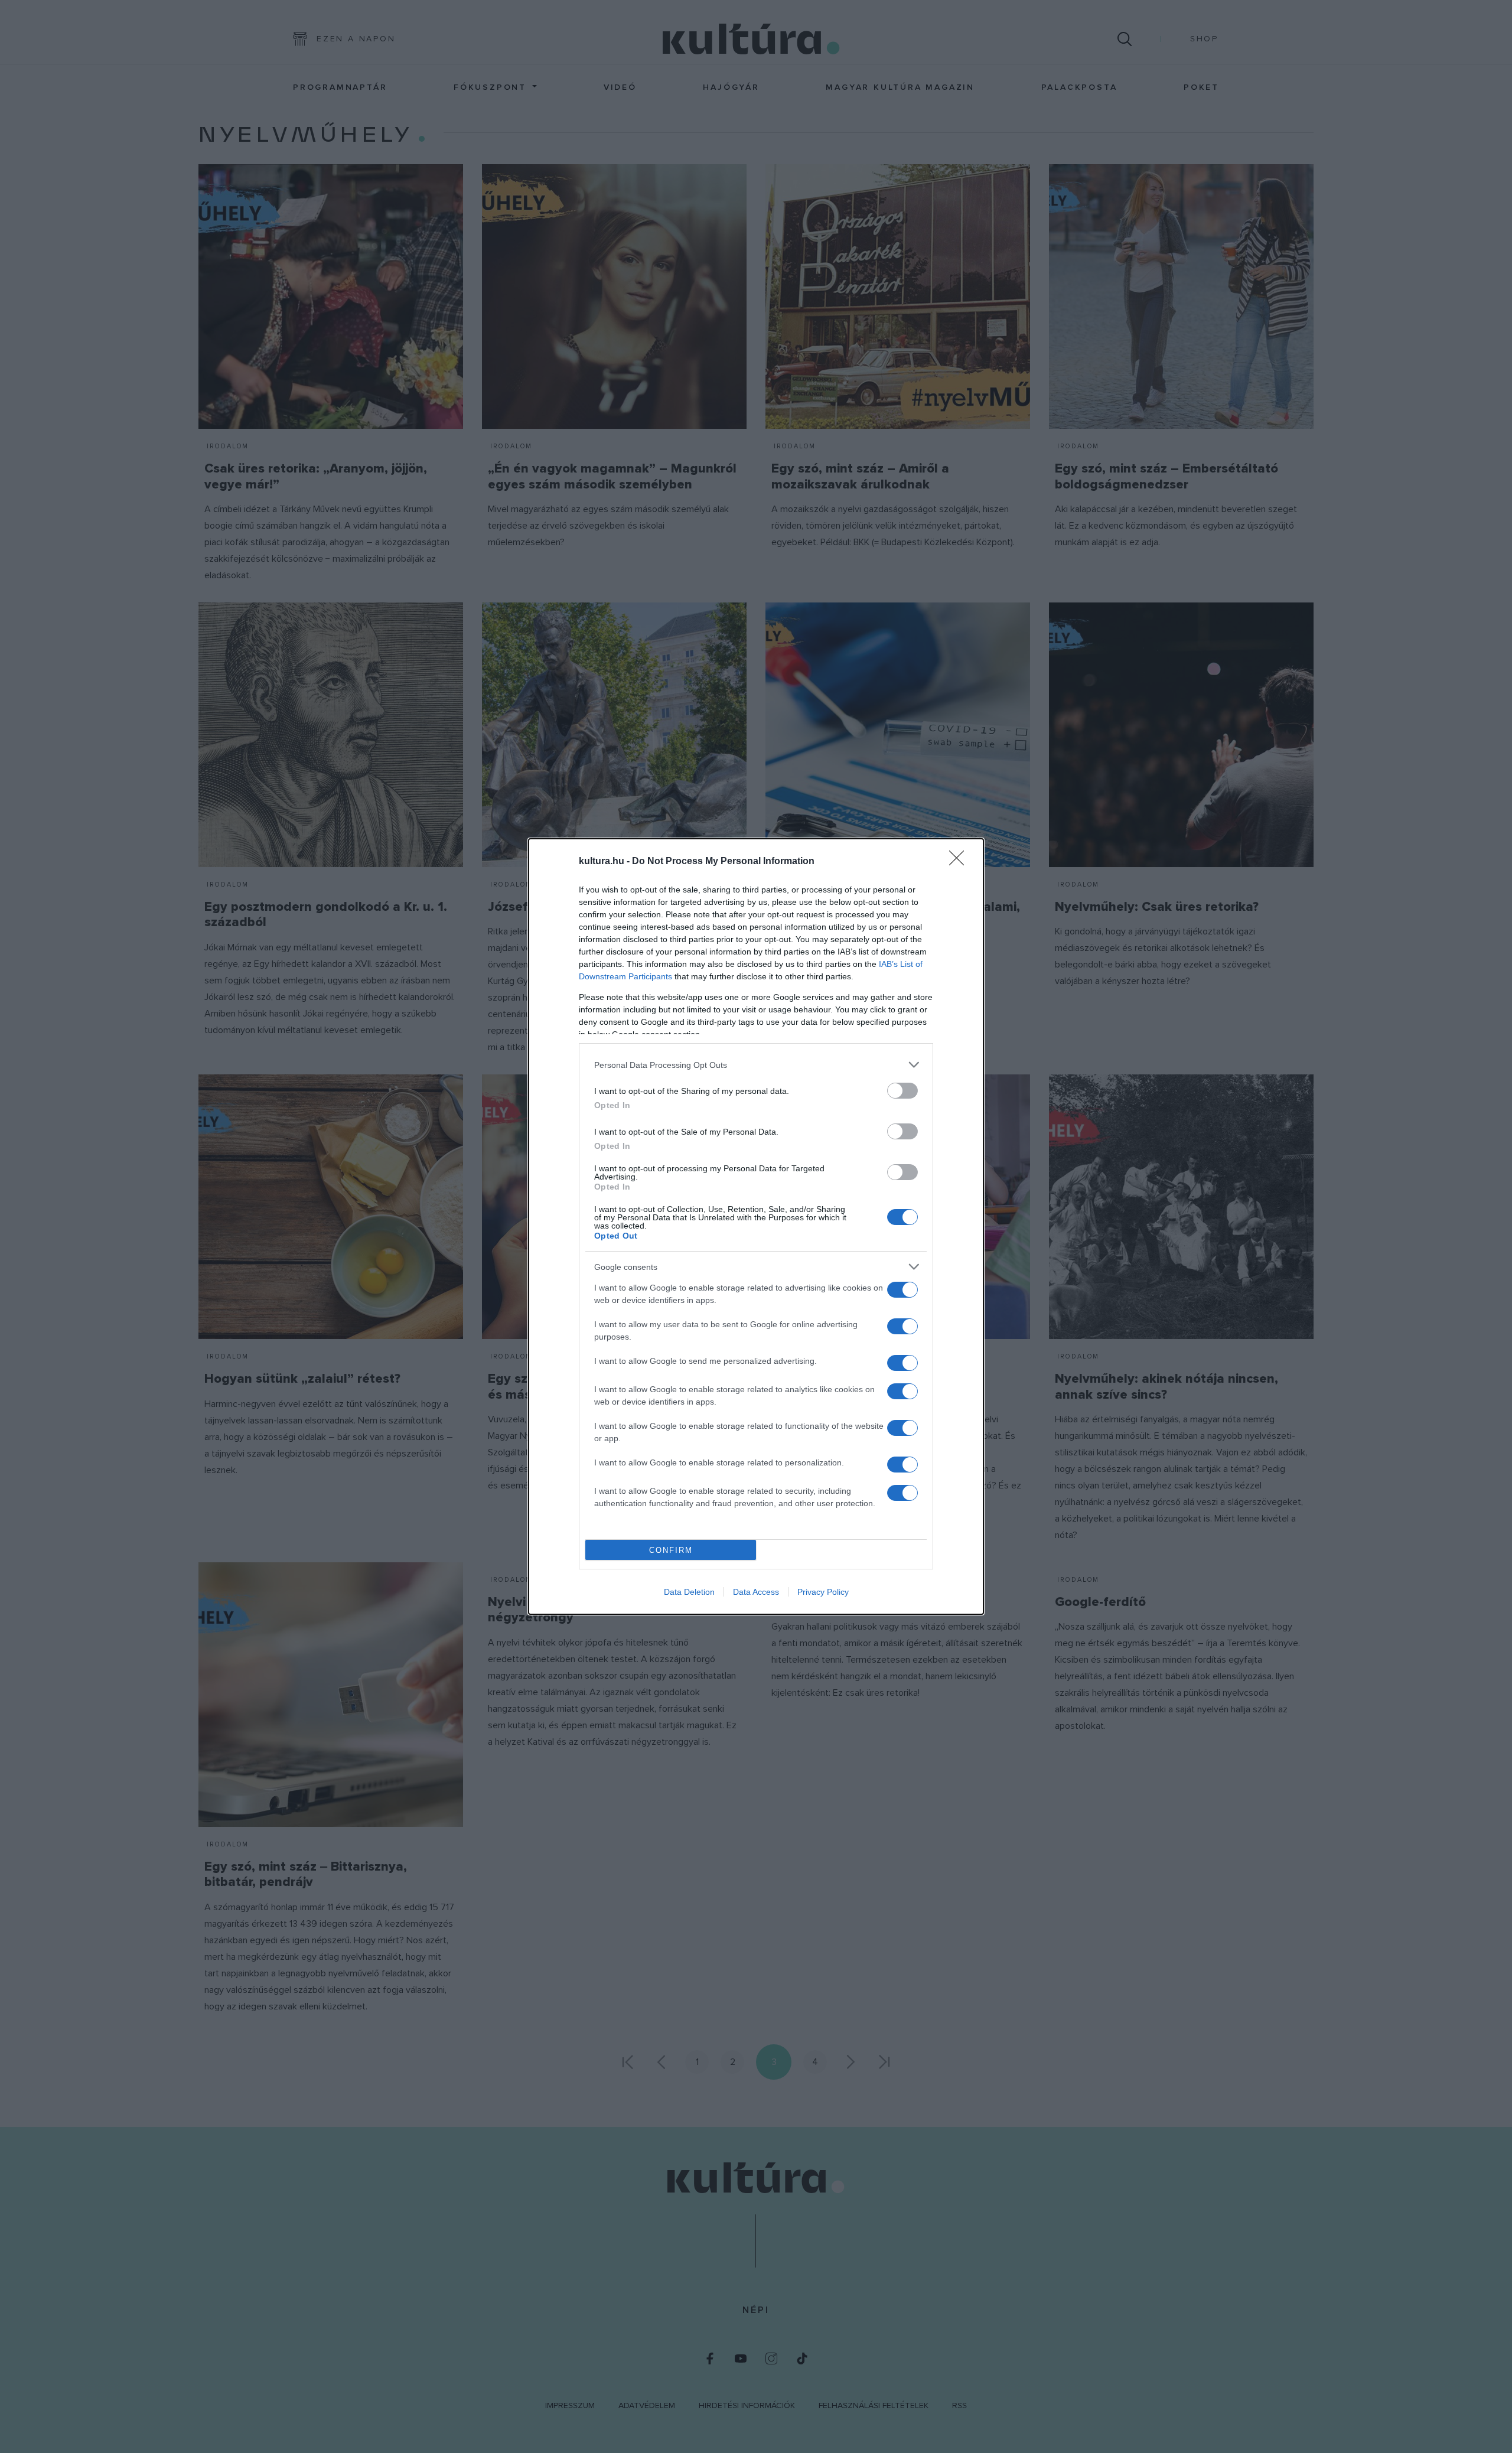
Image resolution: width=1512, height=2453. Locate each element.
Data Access (756, 1592)
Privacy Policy (823, 1592)
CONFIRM (671, 1550)
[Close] (960, 862)
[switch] (902, 1091)
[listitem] (756, 1065)
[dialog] (756, 1226)
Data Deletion (689, 1592)
